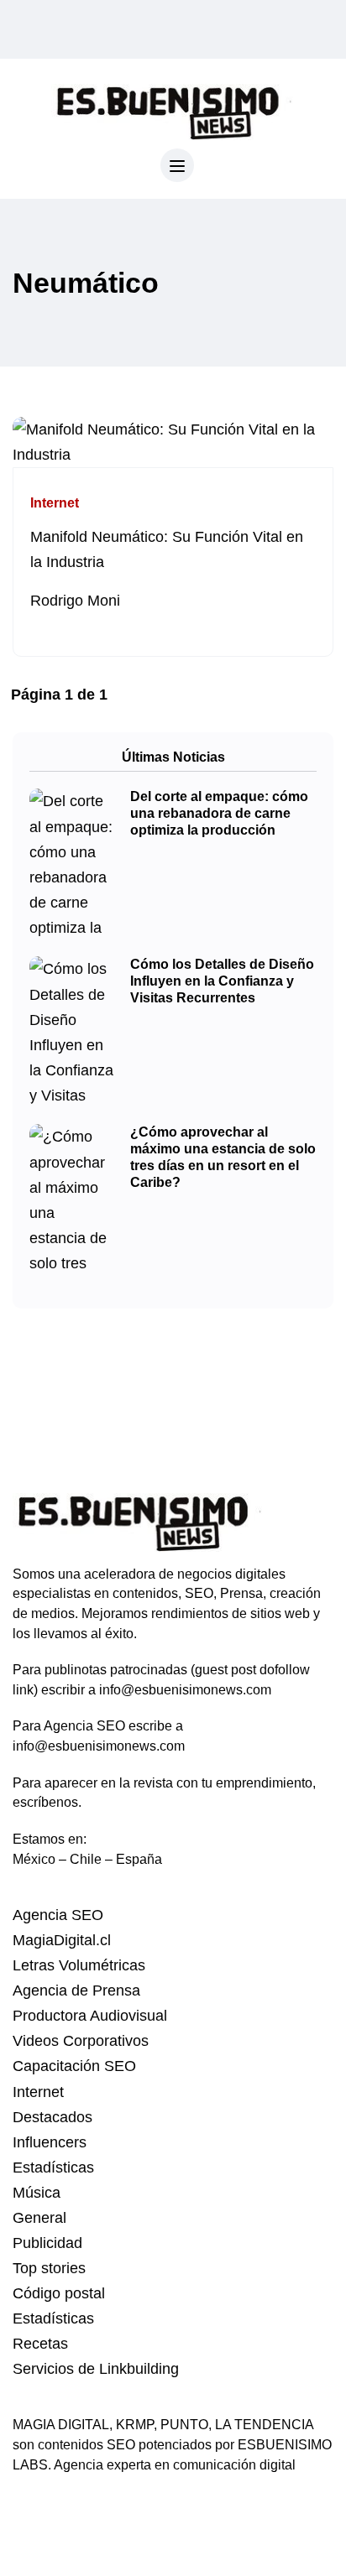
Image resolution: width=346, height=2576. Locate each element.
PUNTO (184, 2425)
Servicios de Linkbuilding (96, 2369)
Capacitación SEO (74, 2066)
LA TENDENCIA (264, 2425)
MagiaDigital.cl (62, 1940)
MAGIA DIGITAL (61, 2425)
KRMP (135, 2425)
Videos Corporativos (81, 2041)
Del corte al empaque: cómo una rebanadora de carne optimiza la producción (219, 813)
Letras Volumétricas (79, 1965)
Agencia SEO (58, 1915)
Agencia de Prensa (76, 1991)
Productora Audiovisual (90, 2016)
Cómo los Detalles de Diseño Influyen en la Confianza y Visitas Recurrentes (222, 981)
